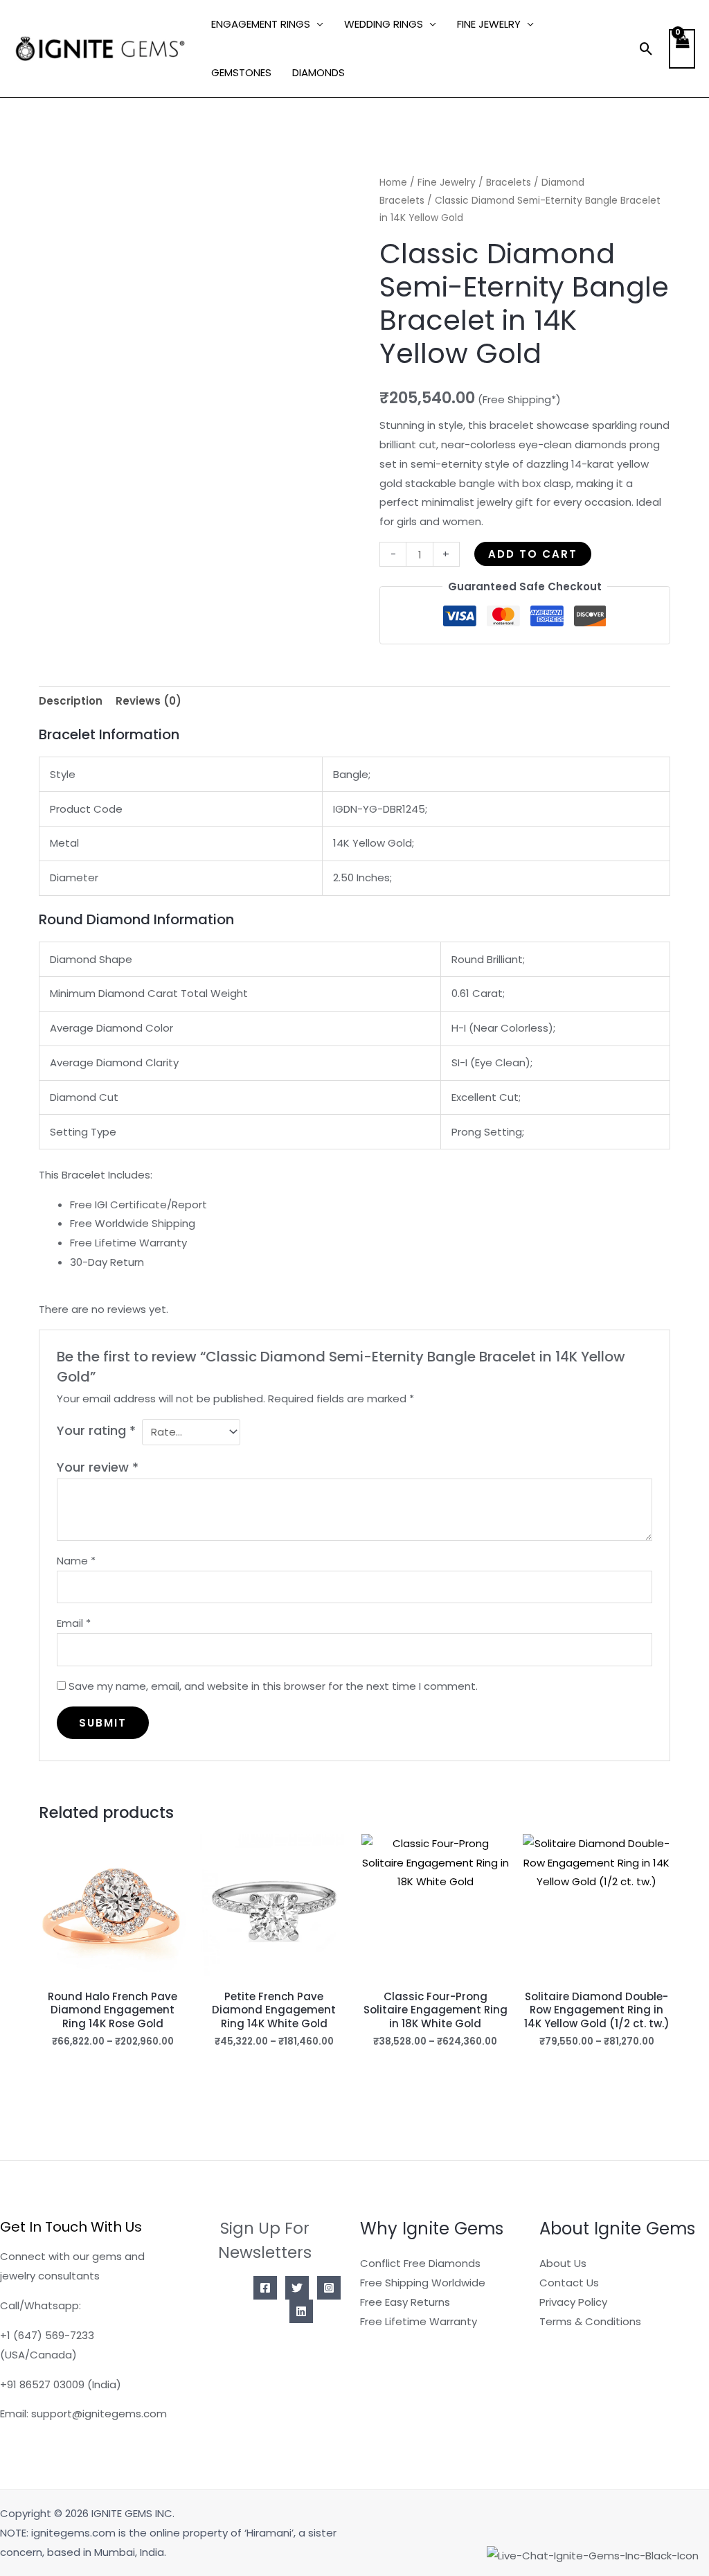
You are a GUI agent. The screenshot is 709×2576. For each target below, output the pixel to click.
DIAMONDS (318, 72)
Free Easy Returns (405, 2302)
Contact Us (569, 2283)
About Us (563, 2263)
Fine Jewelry (447, 183)
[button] (646, 49)
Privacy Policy (573, 2302)
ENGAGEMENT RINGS (261, 24)
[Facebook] (265, 2288)
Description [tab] (71, 701)
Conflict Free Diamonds (420, 2263)
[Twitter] (297, 2288)
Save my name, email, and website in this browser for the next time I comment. (273, 1686)
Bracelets (509, 183)
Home (393, 183)
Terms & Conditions (590, 2321)
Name (76, 1561)
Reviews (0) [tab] (149, 701)
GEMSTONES (241, 72)
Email (74, 1623)
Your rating (96, 1430)
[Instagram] (329, 2288)
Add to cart (533, 554)
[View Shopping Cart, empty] (682, 49)
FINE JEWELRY (489, 24)
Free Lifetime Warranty (419, 2321)
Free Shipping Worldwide (423, 2283)
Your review (98, 1467)
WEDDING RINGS (384, 24)
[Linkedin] (301, 2311)
